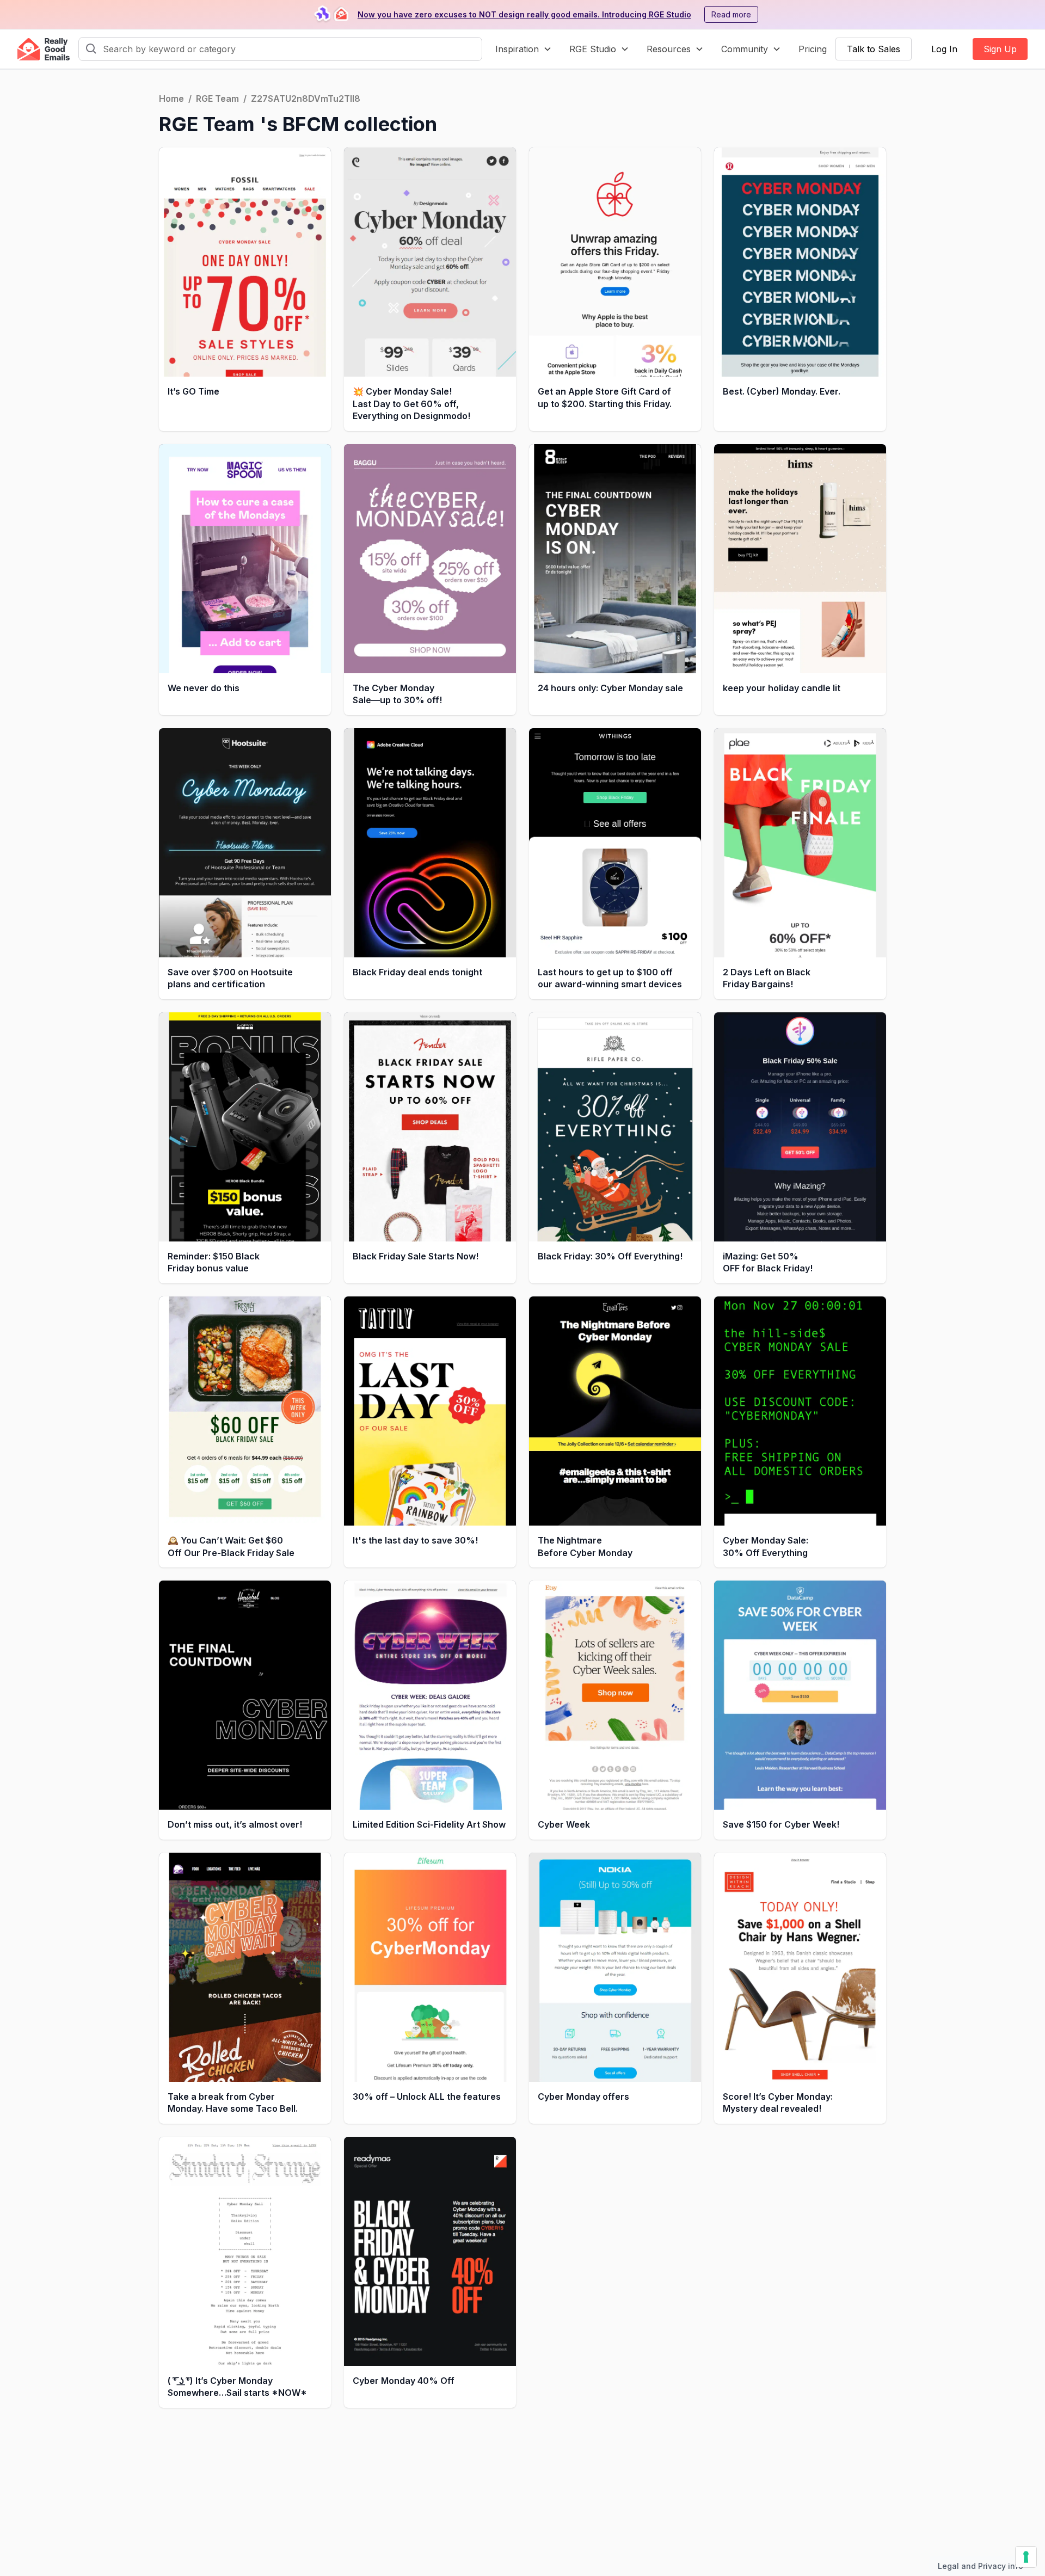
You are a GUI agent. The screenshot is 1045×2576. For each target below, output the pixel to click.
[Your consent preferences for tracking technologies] (1026, 2557)
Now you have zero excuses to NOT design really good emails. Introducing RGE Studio (524, 14)
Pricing (813, 49)
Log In (944, 49)
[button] (524, 49)
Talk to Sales (874, 49)
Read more (731, 14)
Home (171, 99)
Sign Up (1000, 49)
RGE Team (217, 99)
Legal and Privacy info (981, 2566)
